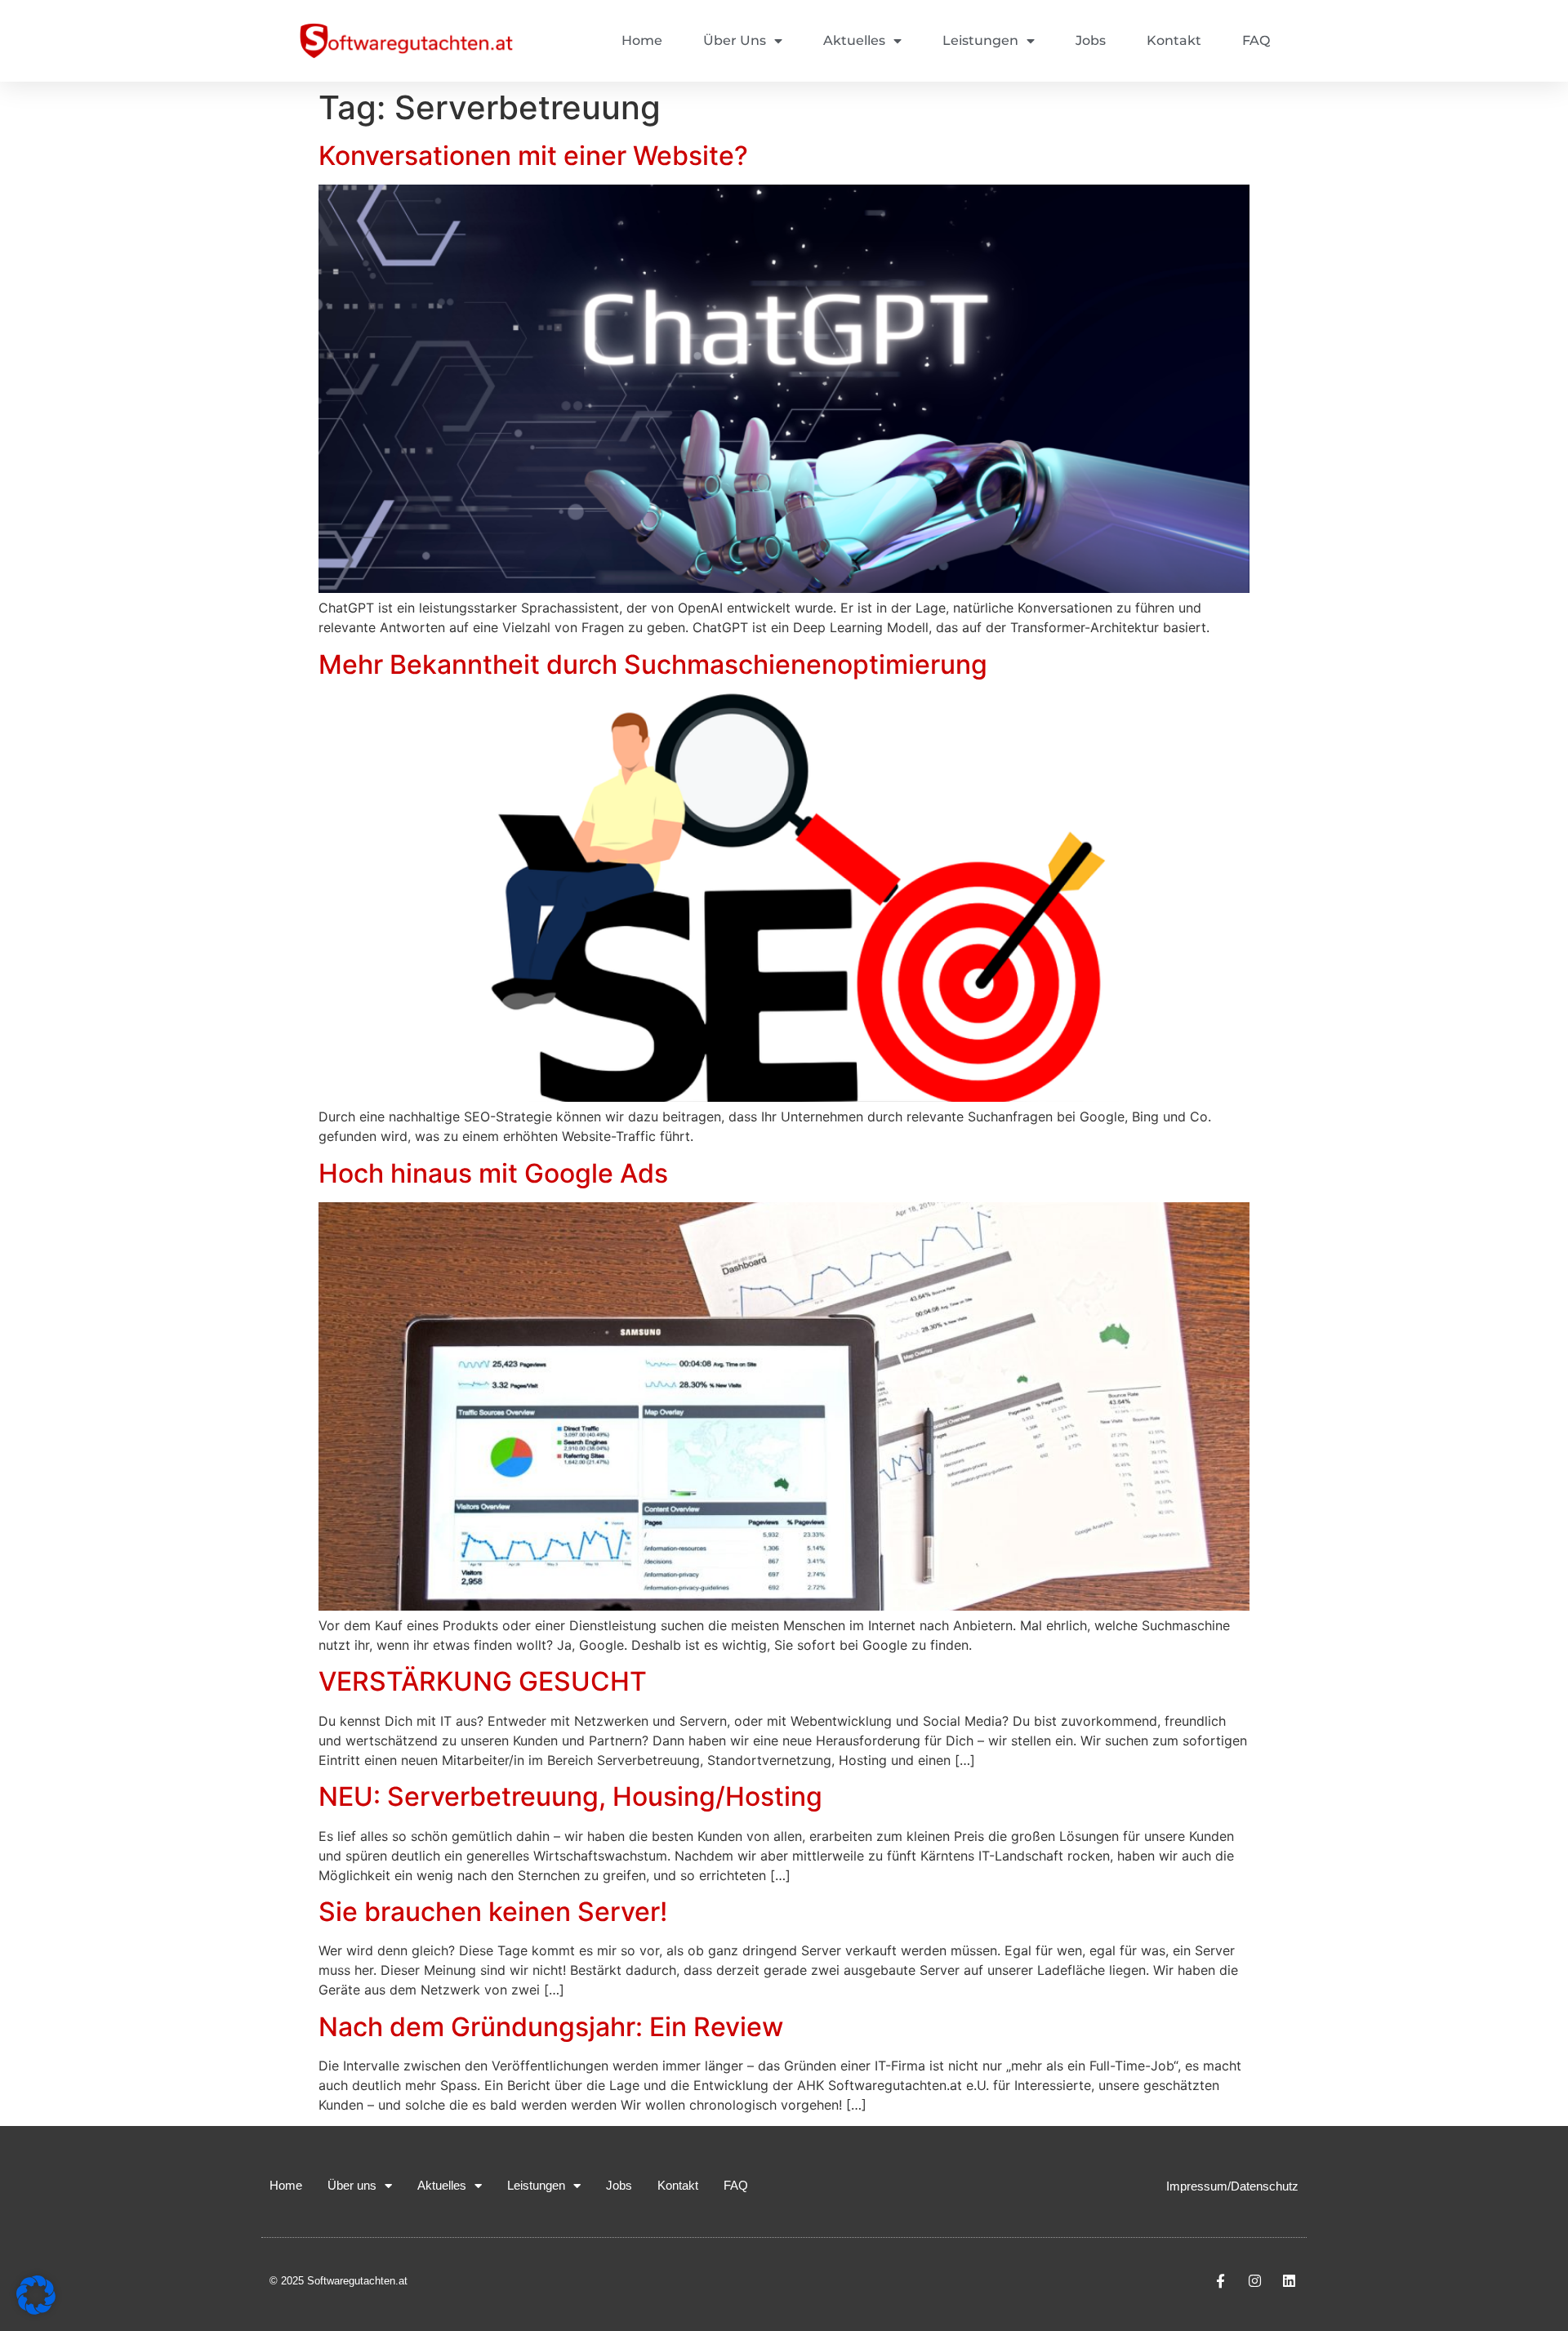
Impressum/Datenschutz (1232, 2186)
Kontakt (1174, 40)
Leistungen (980, 40)
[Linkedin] (1289, 2280)
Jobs (1091, 40)
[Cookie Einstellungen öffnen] (36, 2310)
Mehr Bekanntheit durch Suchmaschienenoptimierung (653, 664)
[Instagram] (1254, 2280)
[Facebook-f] (1221, 2280)
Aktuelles (854, 40)
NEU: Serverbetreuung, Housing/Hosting (570, 1796)
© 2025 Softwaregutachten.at (339, 2281)
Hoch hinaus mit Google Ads (493, 1173)
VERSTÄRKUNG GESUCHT (483, 1681)
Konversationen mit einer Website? (533, 156)
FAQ (1256, 40)
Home (642, 40)
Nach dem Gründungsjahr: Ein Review (551, 2027)
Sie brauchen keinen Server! (493, 1912)
